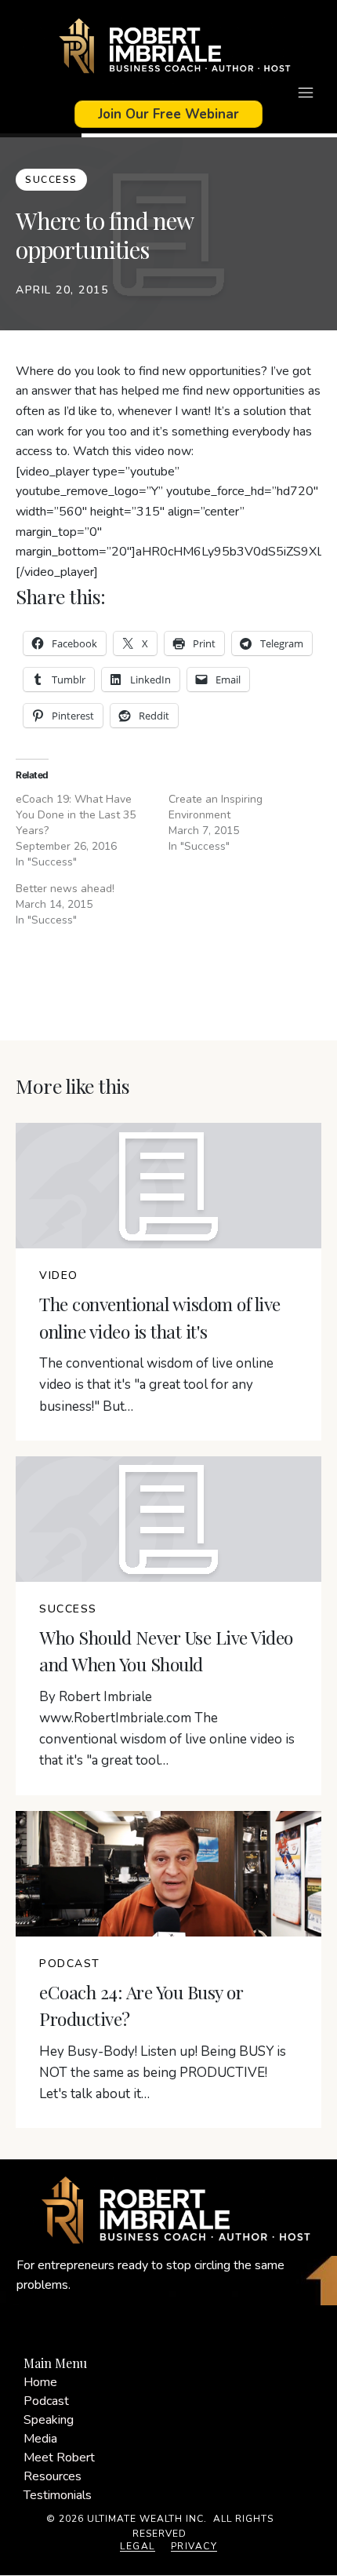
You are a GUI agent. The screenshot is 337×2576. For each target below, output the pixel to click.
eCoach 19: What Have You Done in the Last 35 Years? (76, 815)
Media (40, 2439)
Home (40, 2382)
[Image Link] (168, 48)
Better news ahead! (65, 889)
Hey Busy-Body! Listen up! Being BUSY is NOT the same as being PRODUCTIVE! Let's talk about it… (163, 2073)
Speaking (49, 2420)
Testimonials (58, 2495)
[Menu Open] (168, 93)
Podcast (46, 2401)
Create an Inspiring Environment (216, 807)
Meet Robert (59, 2458)
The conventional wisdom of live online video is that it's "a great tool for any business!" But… (156, 1385)
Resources (53, 2476)
